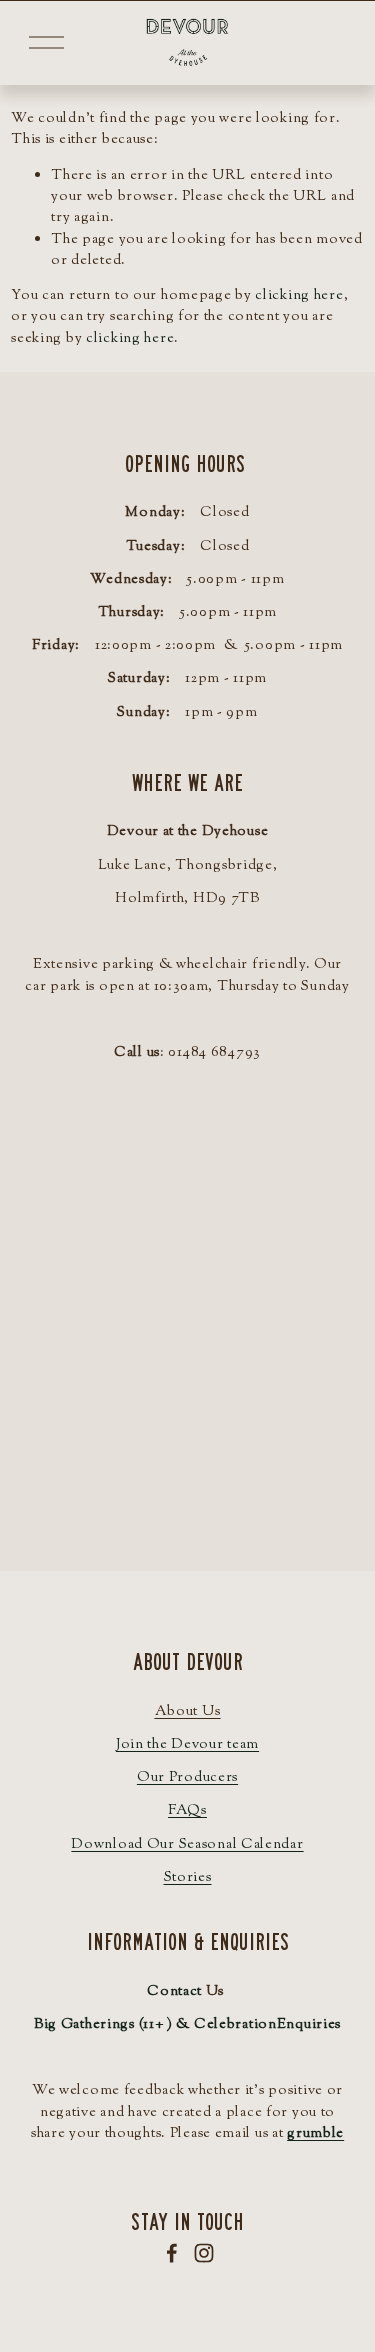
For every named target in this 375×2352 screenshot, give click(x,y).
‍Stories (188, 1877)
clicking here (299, 295)
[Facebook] (172, 2253)
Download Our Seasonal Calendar (187, 1844)
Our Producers (187, 1777)
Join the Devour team (187, 1744)
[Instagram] (204, 2253)
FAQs (187, 1810)
